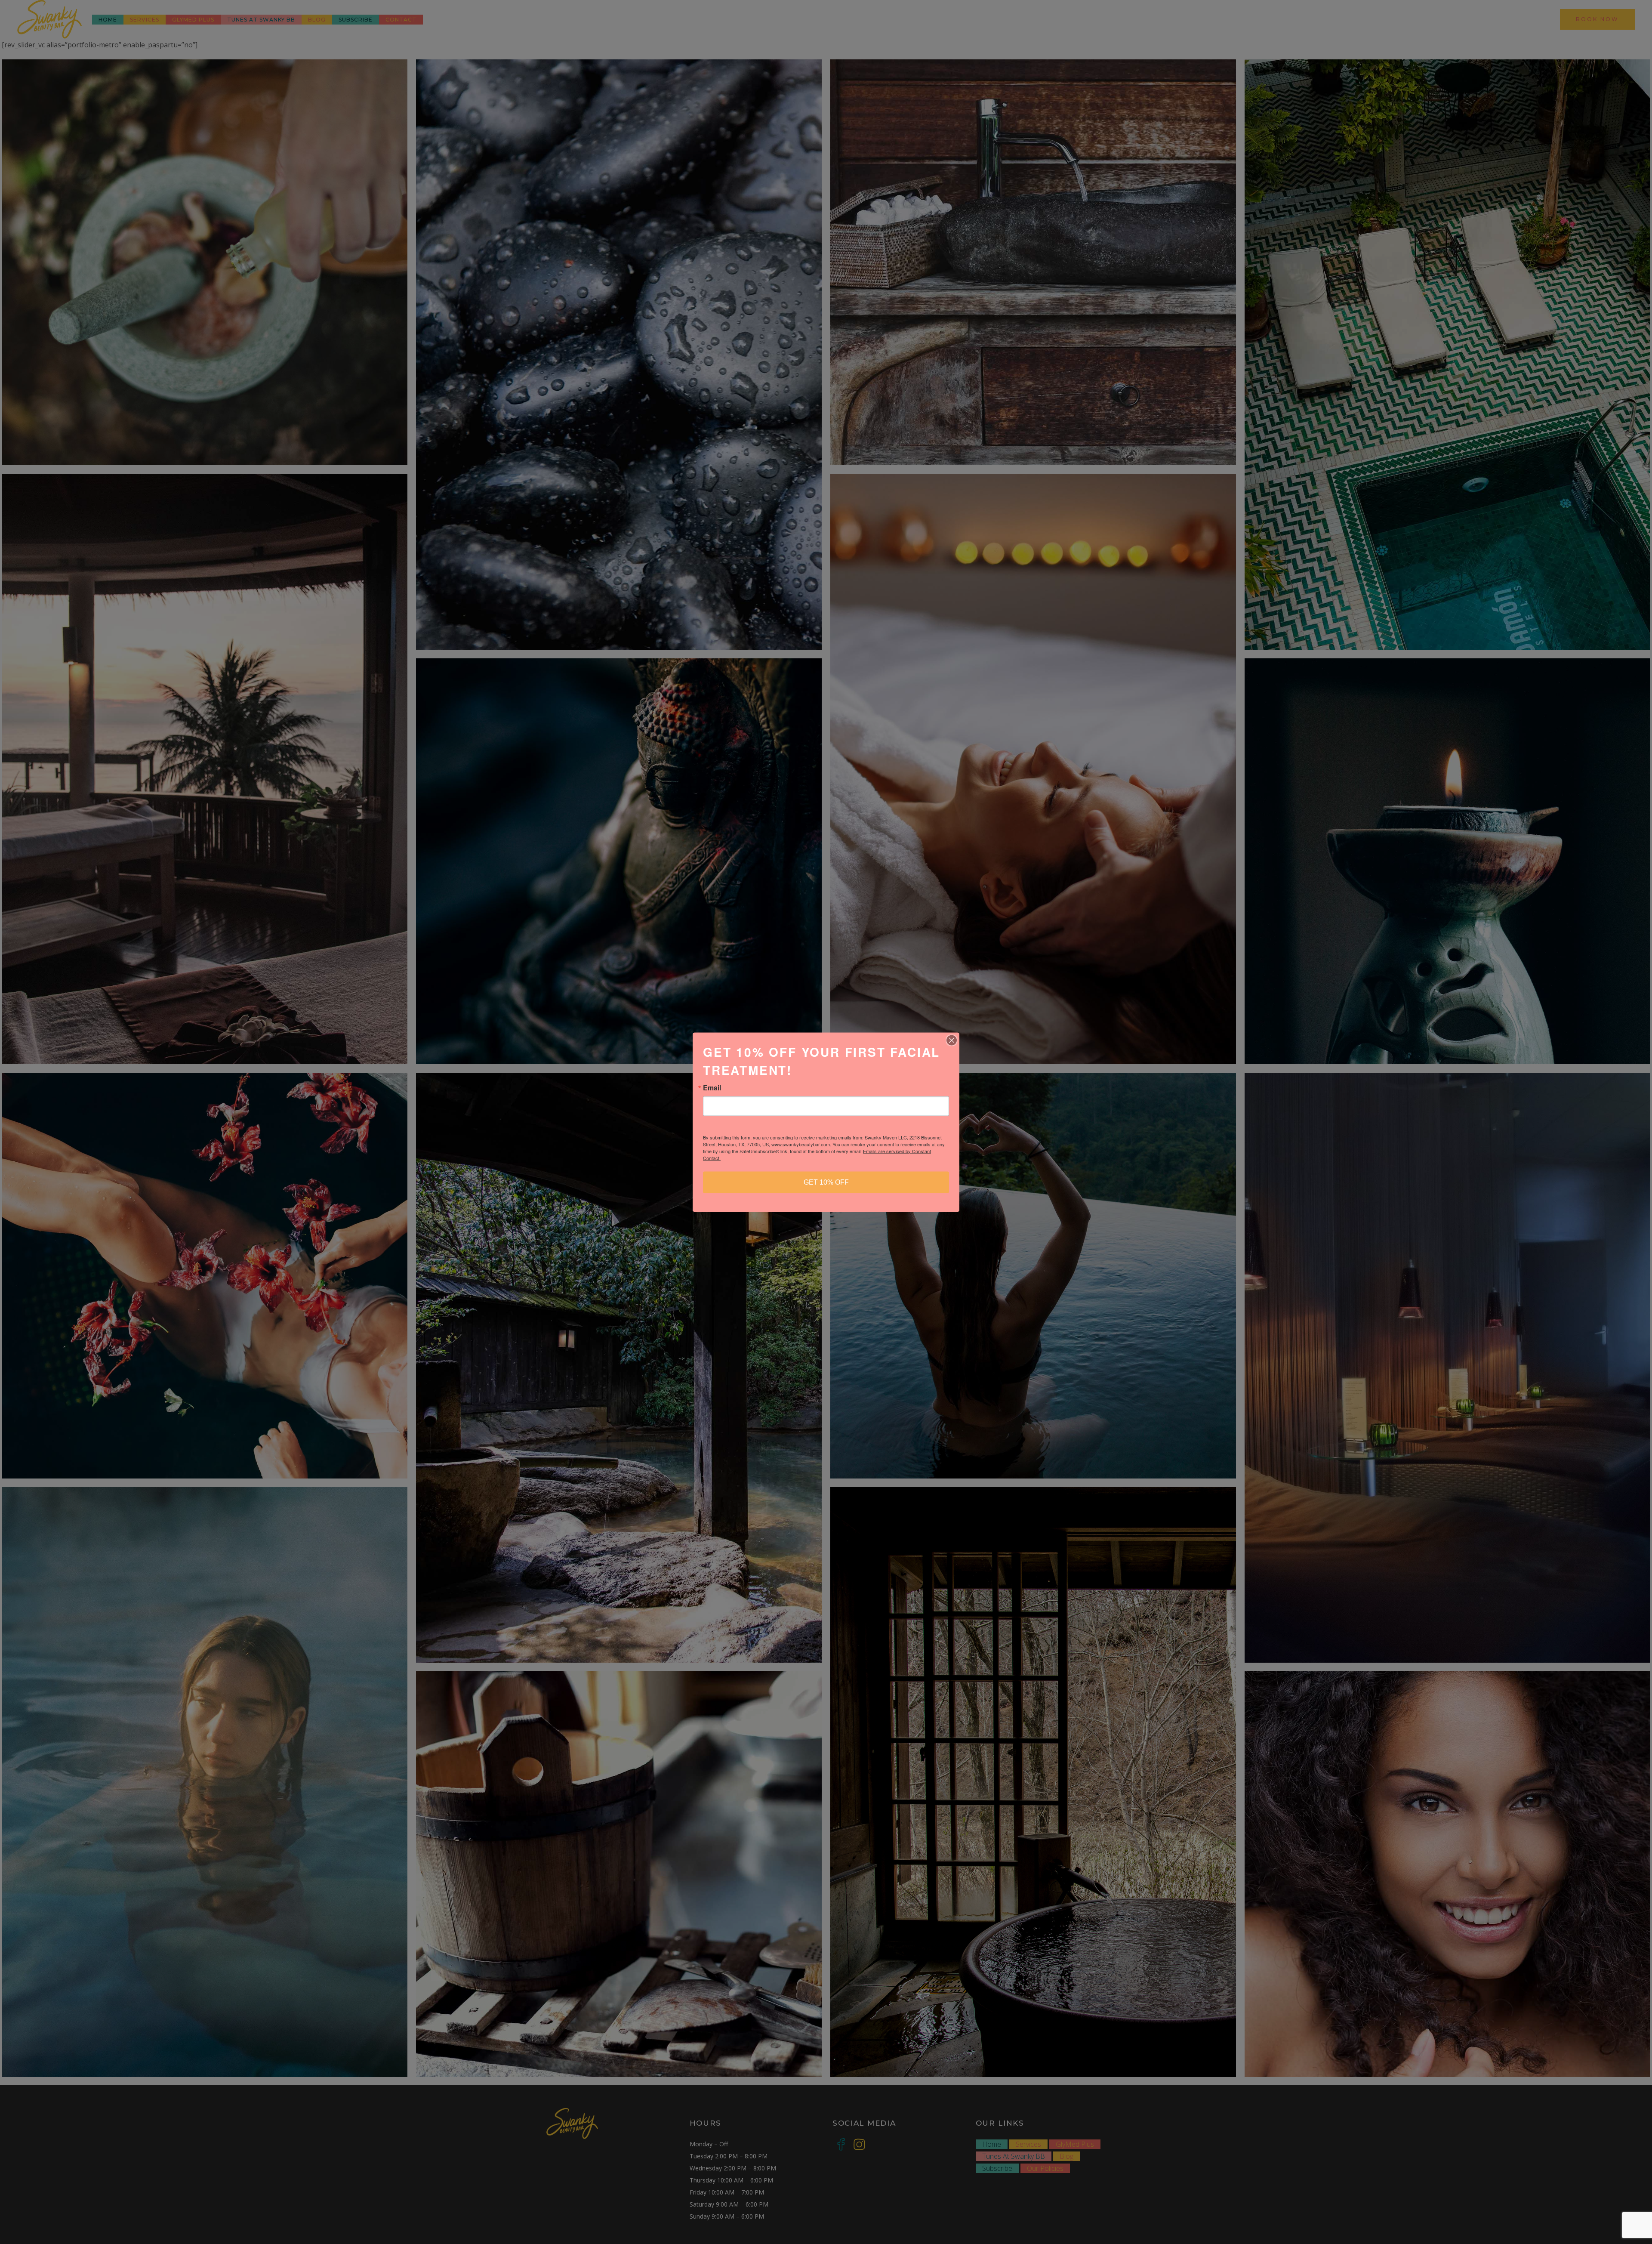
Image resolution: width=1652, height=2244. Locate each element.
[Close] (952, 1040)
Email (712, 1087)
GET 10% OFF (826, 1182)
